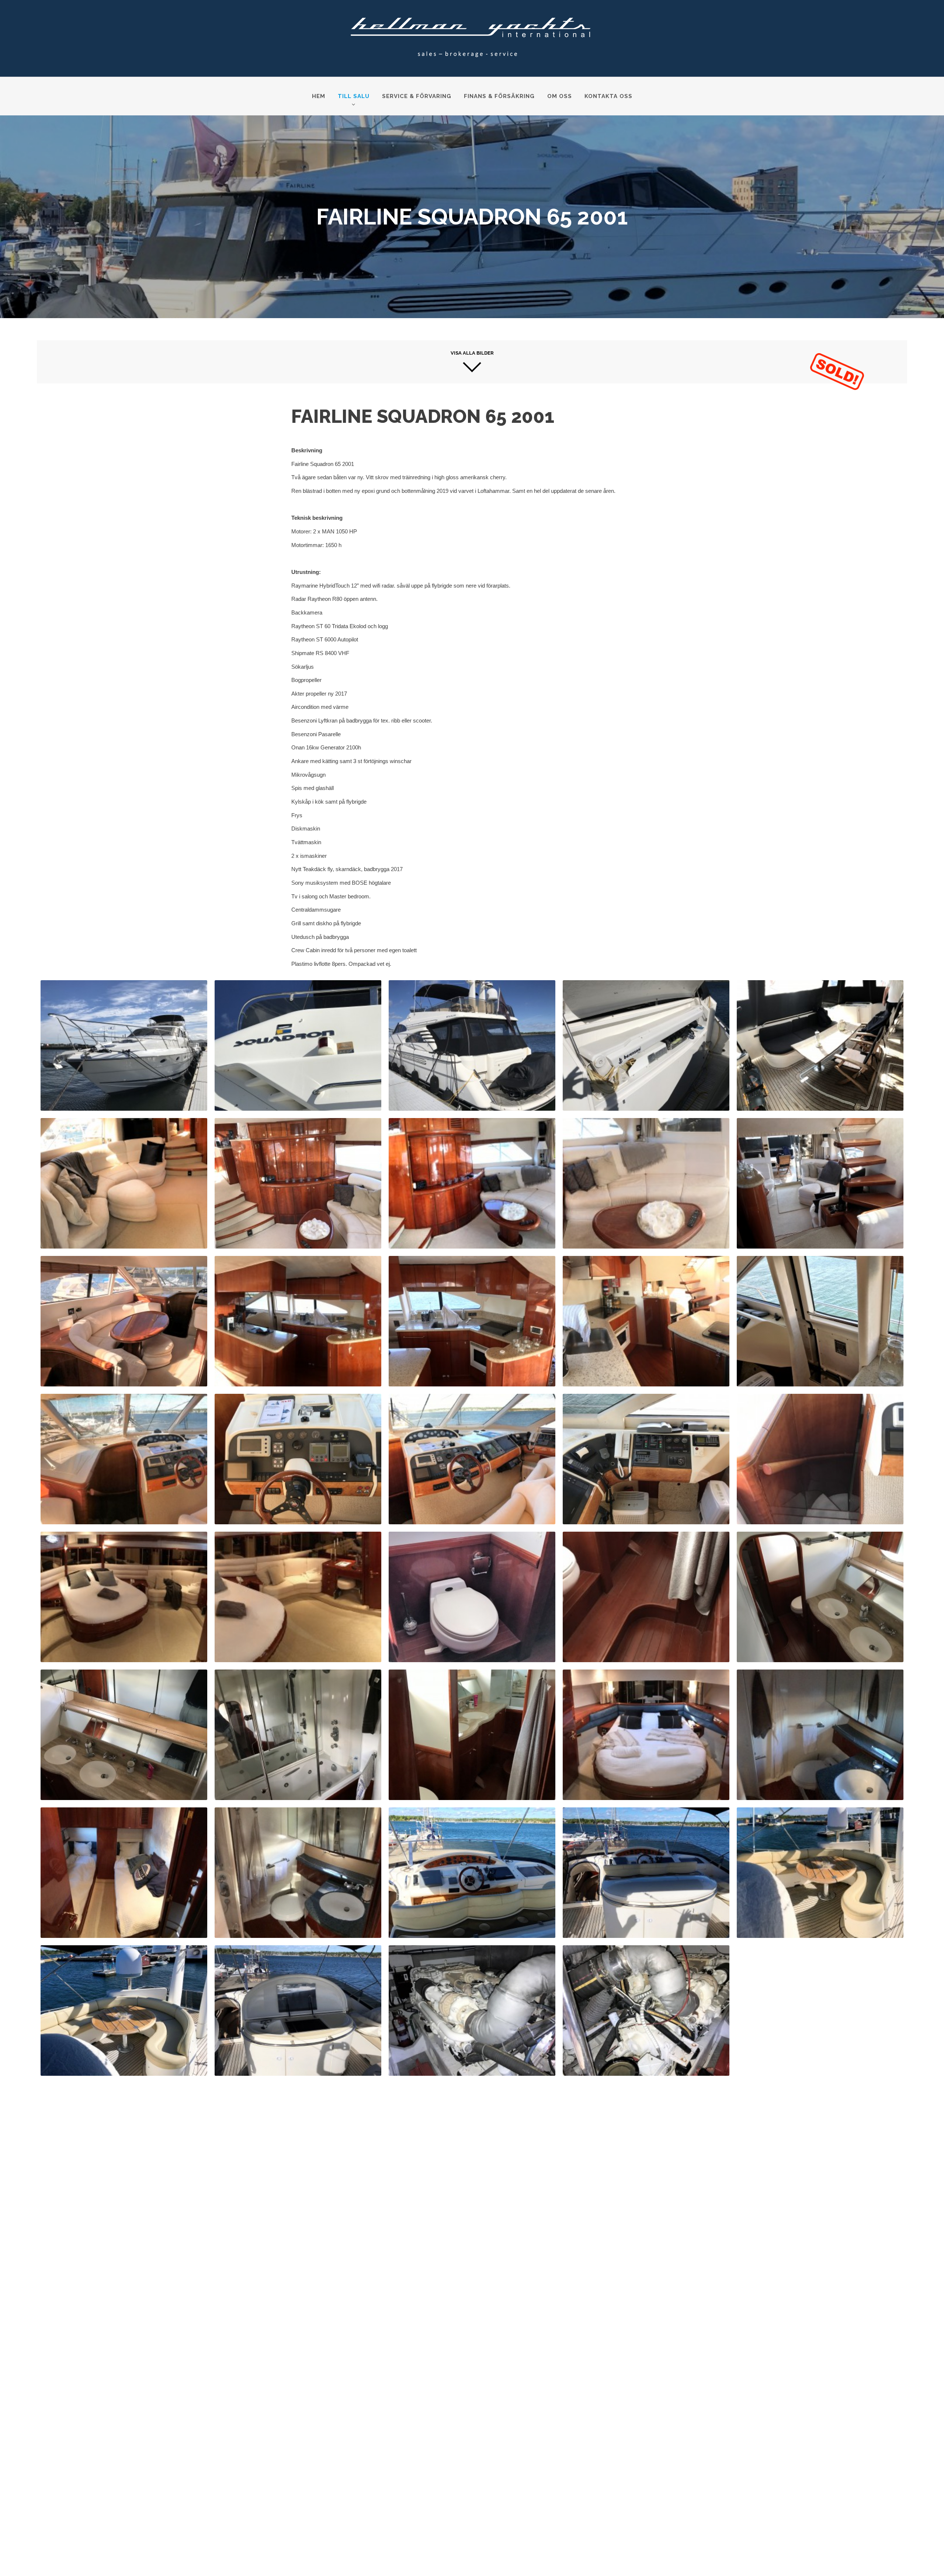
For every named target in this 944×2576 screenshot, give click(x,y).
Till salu (354, 96)
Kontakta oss (608, 96)
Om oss (560, 96)
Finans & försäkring (499, 96)
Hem (319, 96)
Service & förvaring (417, 96)
